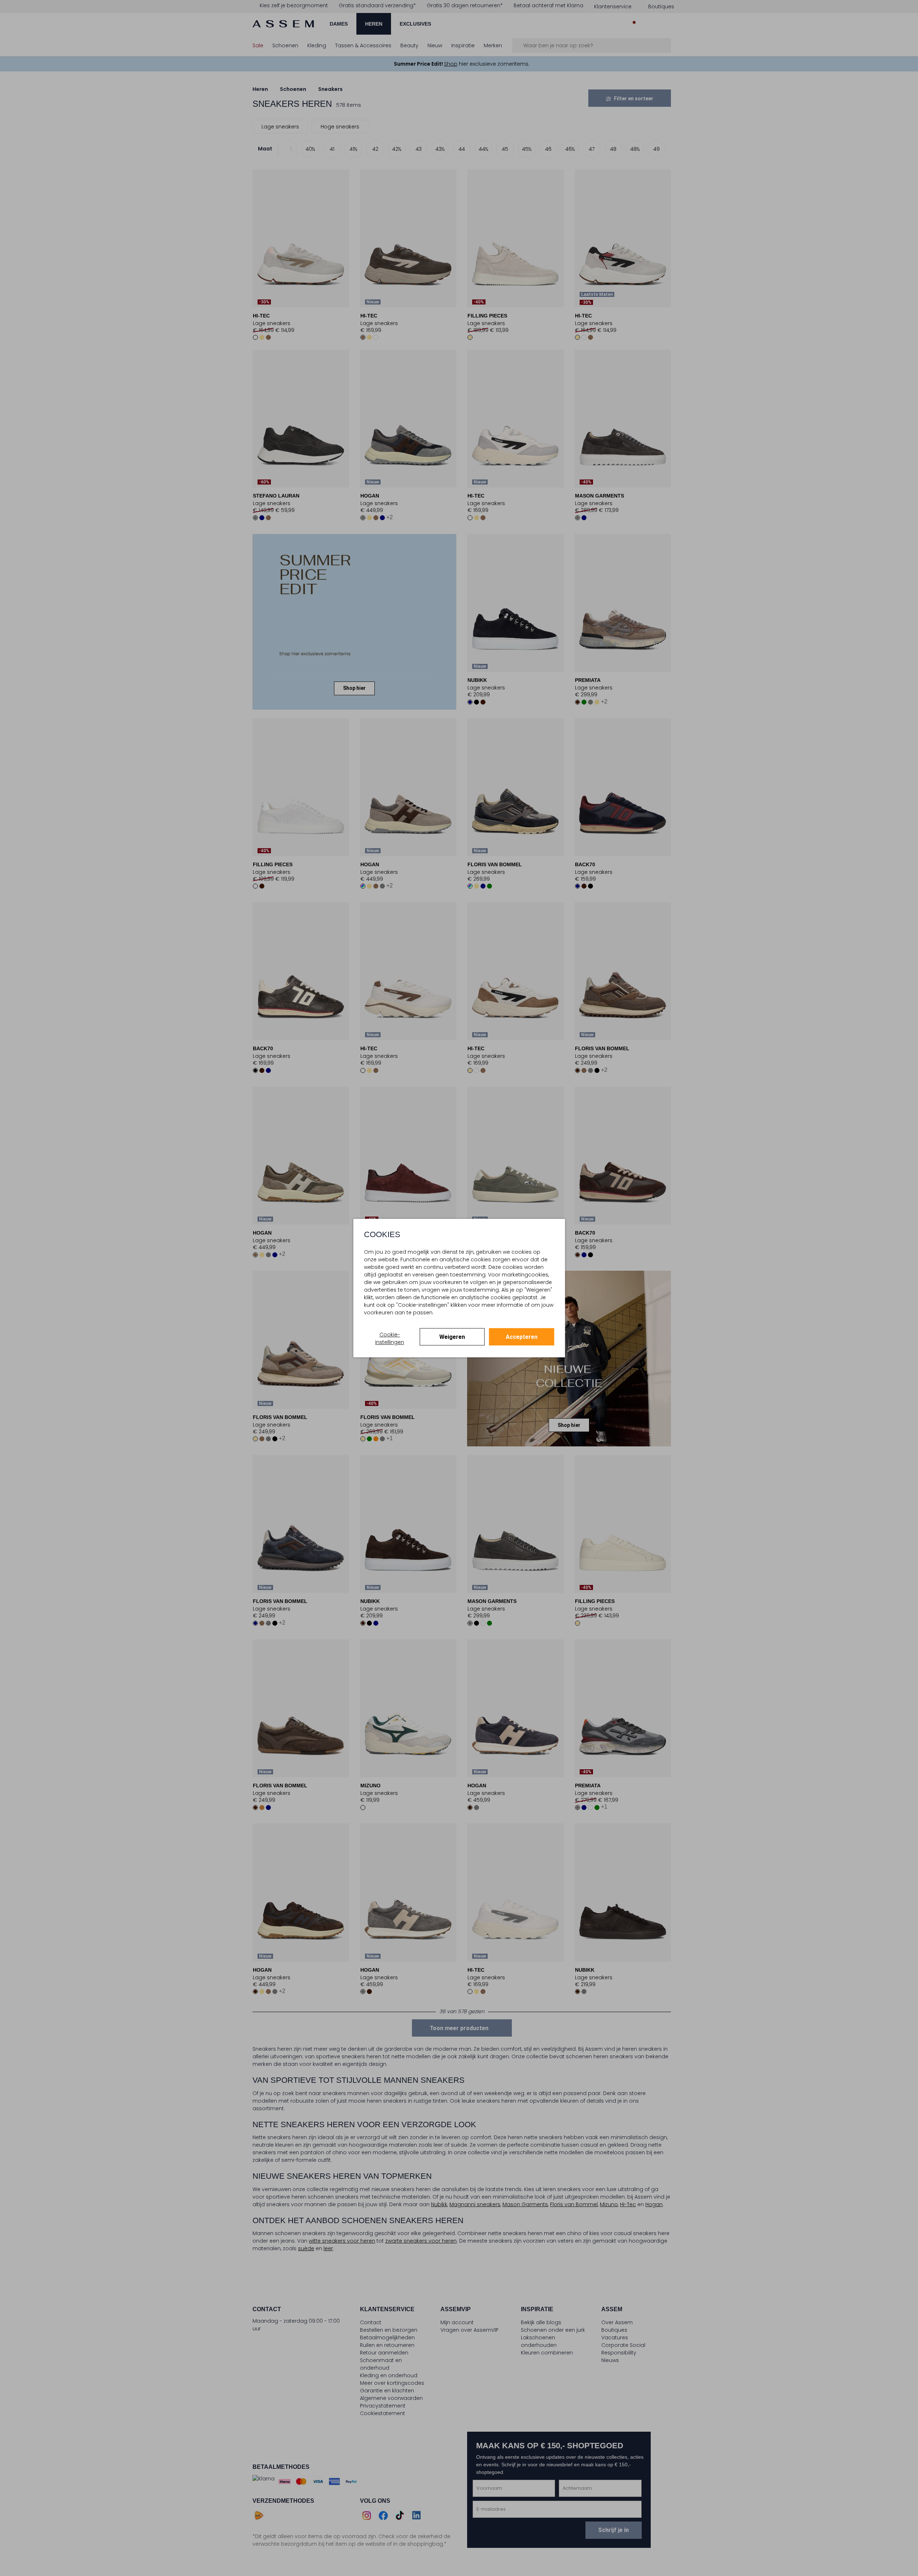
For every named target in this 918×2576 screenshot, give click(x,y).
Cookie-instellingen (390, 1338)
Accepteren (522, 1337)
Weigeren (452, 1337)
